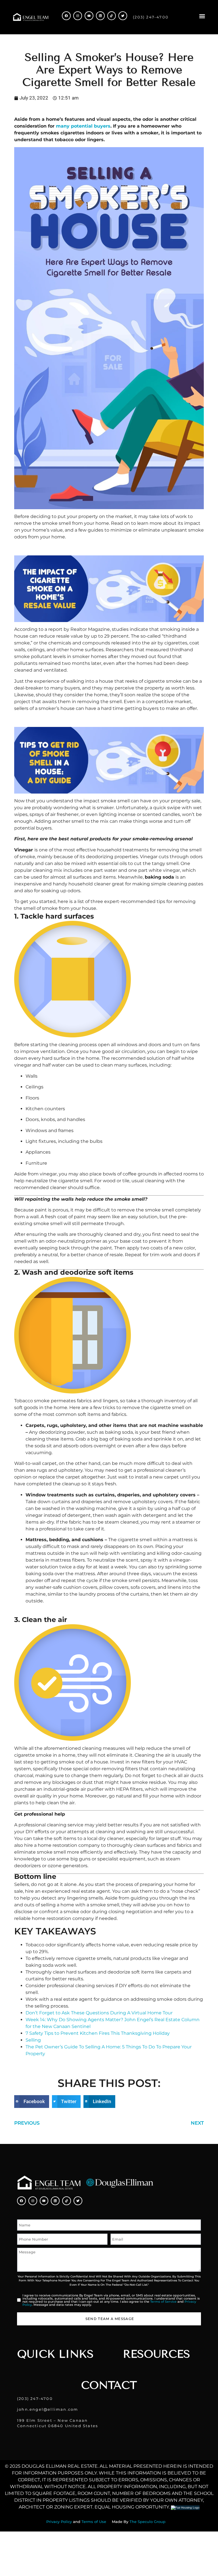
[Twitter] (123, 16)
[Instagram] (78, 16)
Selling (33, 2040)
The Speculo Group (147, 2522)
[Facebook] (66, 16)
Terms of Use (94, 2522)
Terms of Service (163, 2302)
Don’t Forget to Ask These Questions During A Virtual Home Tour (99, 2013)
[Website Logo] (31, 17)
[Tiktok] (112, 16)
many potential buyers (83, 126)
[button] (202, 16)
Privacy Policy (59, 2522)
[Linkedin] (100, 16)
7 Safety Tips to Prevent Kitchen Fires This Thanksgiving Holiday (98, 2033)
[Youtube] (89, 16)
